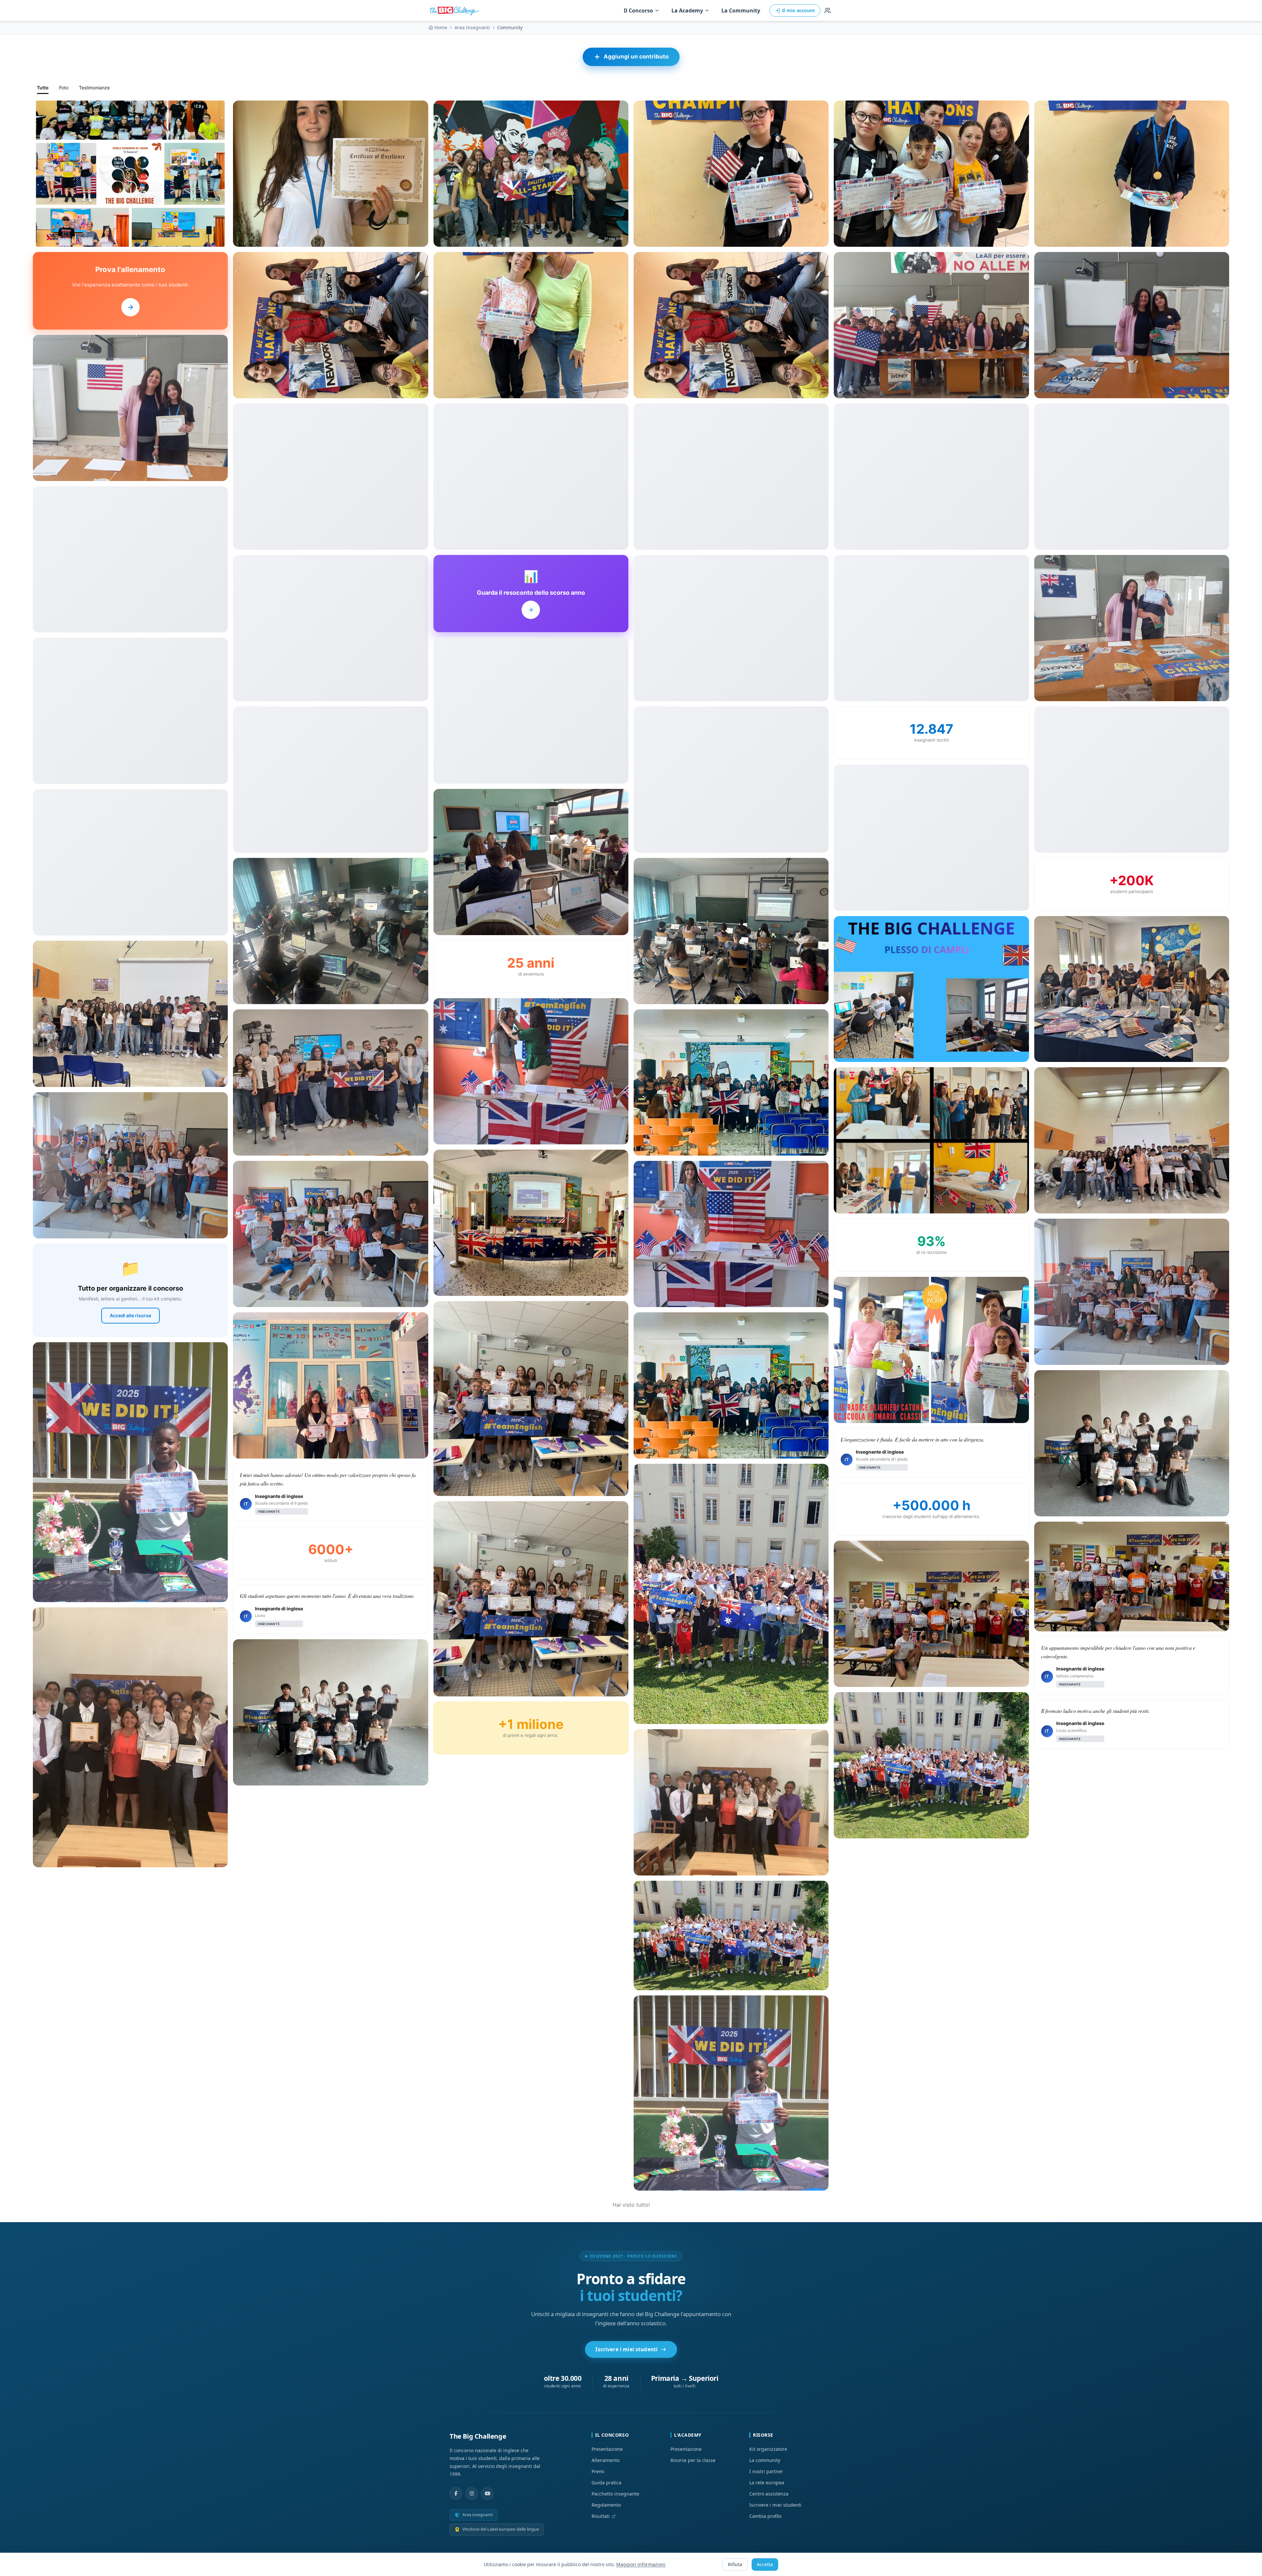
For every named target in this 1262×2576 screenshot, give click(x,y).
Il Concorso (638, 11)
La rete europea (767, 2483)
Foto (64, 88)
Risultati (601, 2516)
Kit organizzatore (768, 2449)
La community (765, 2460)
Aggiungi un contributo (636, 57)
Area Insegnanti (472, 27)
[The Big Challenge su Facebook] (456, 2494)
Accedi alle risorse (130, 1315)
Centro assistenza (769, 2494)
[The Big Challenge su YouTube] (487, 2494)
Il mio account (798, 10)
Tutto (43, 88)
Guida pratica (607, 2483)
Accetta (765, 2564)
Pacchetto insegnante (615, 2494)
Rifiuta (735, 2564)
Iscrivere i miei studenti (627, 2349)
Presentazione (607, 2449)
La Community (741, 11)
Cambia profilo (765, 2516)
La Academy (687, 11)
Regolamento (606, 2505)
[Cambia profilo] (828, 11)
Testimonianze (94, 88)
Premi (598, 2471)
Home (441, 27)
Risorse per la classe (693, 2460)
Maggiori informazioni (641, 2564)
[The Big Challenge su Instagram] (472, 2494)
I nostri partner (766, 2471)
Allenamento (606, 2460)
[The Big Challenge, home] (456, 11)
